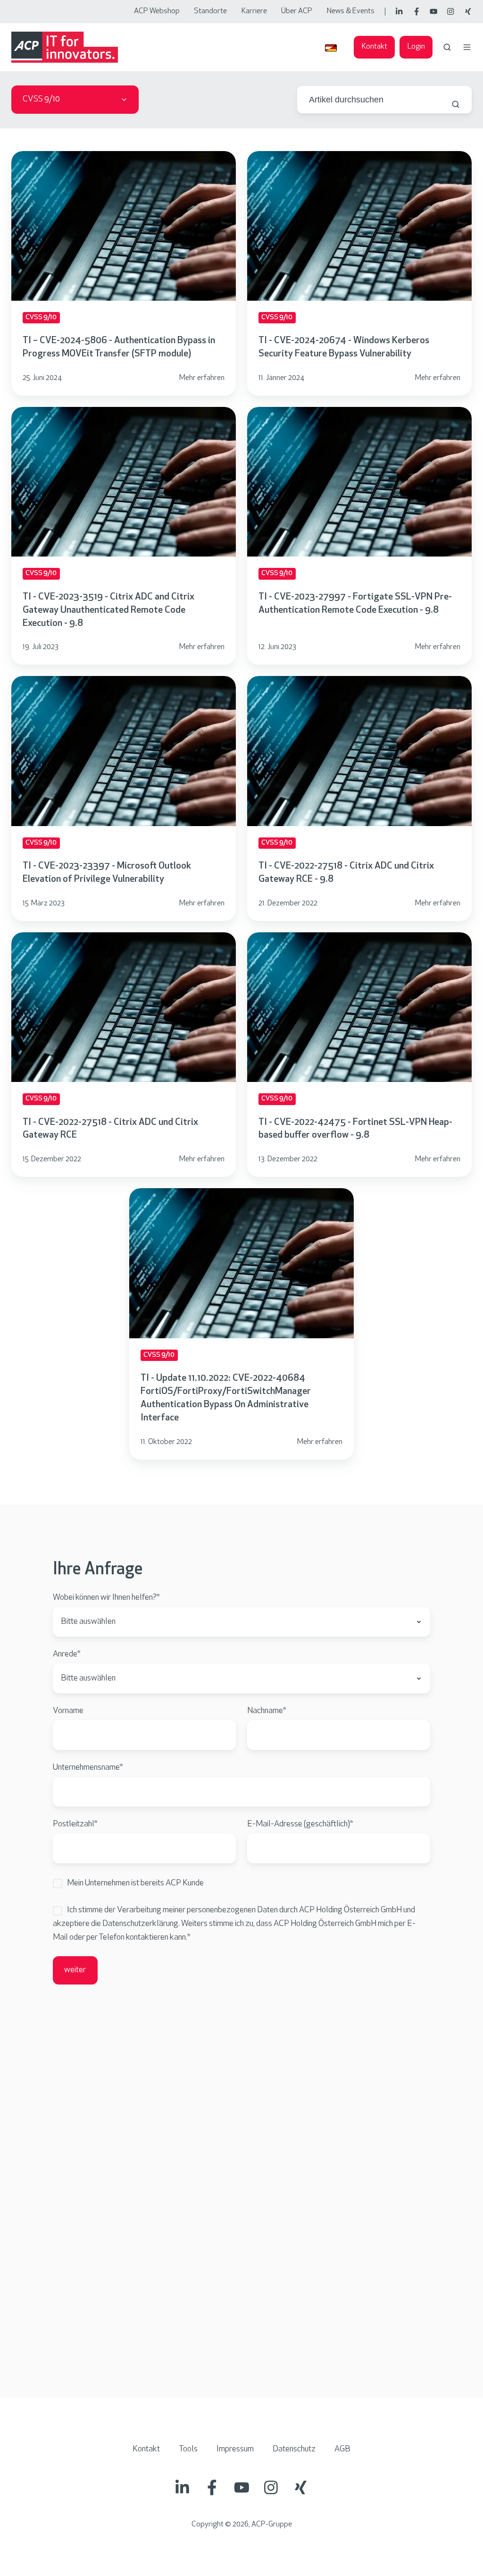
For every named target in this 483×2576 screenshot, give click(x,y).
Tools (188, 2449)
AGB (342, 2449)
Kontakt (375, 47)
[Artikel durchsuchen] (456, 104)
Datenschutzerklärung (140, 1924)
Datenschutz (294, 2449)
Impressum (235, 2449)
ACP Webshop (157, 11)
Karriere (254, 11)
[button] (447, 47)
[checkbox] (241, 1884)
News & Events (351, 11)
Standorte (210, 11)
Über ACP (297, 11)
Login (416, 47)
